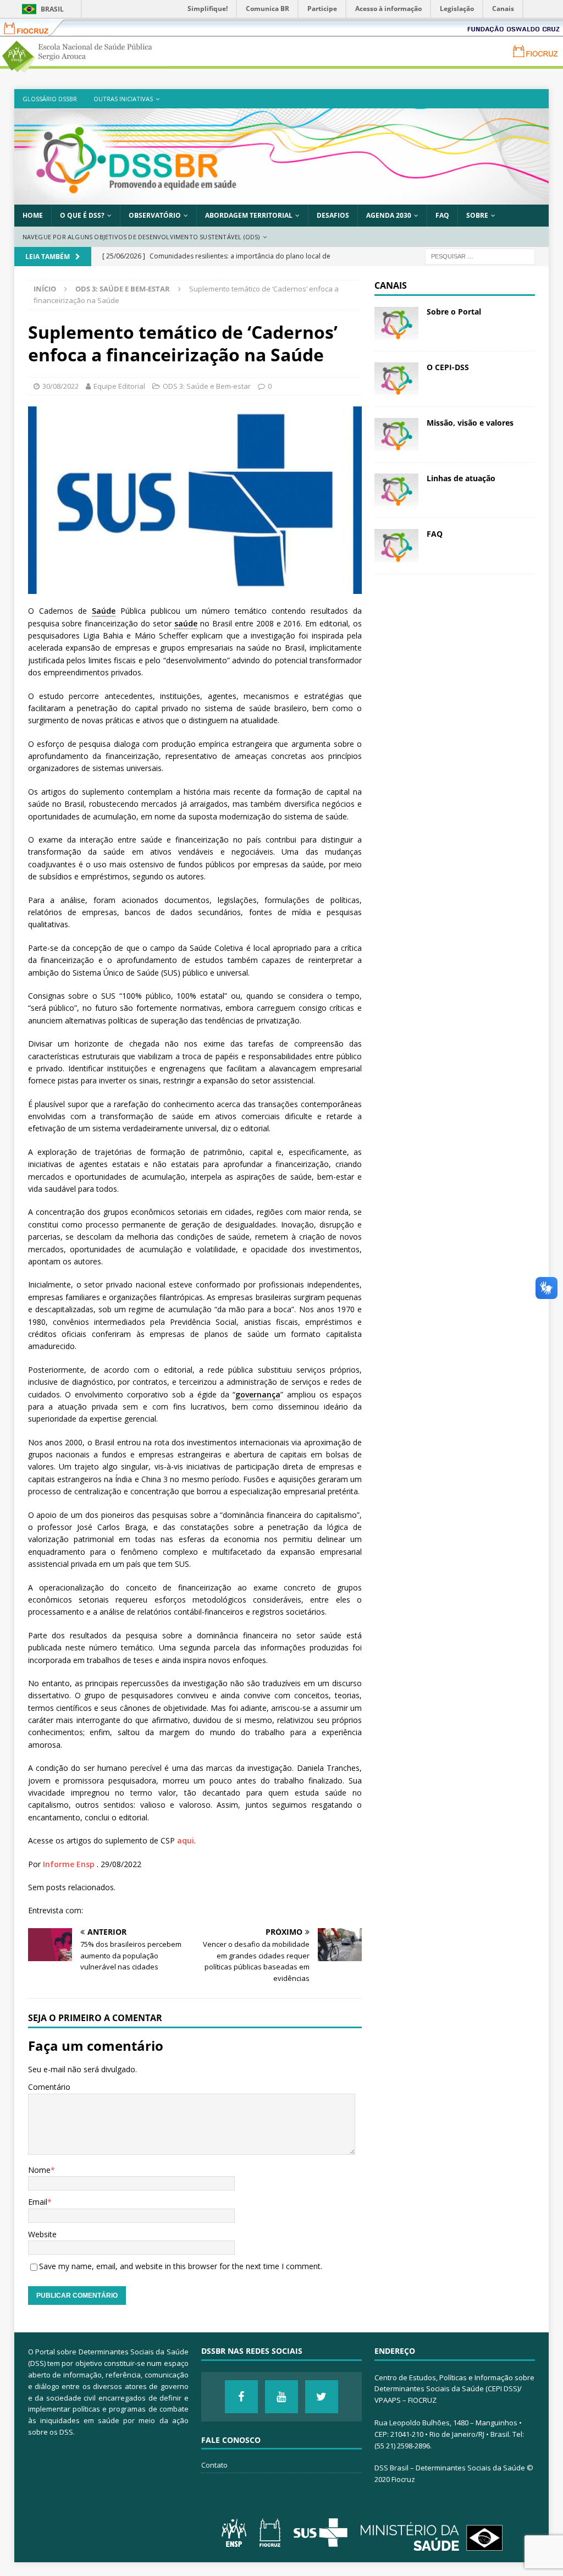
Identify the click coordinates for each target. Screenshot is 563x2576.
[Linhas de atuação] (396, 490)
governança (258, 1394)
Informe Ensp (69, 1864)
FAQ (442, 215)
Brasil (52, 9)
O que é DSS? (82, 215)
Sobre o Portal (454, 312)
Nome (39, 2170)
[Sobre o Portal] (396, 323)
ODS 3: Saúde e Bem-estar (207, 386)
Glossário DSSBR (50, 99)
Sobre (477, 215)
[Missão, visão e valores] (396, 434)
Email (38, 2202)
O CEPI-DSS (448, 367)
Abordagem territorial (249, 215)
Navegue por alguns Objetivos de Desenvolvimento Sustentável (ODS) (141, 237)
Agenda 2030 (389, 215)
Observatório (155, 215)
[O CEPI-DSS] (396, 379)
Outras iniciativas (123, 99)
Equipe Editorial (119, 386)
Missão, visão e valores (470, 423)
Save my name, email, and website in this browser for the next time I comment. (181, 2266)
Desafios (333, 215)
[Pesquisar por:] (480, 256)
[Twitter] (322, 2397)
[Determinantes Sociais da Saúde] (282, 198)
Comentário (49, 2087)
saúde (186, 623)
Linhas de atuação (461, 478)
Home (33, 215)
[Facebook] (241, 2397)
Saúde (104, 611)
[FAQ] (396, 546)
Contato (214, 2465)
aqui (186, 1840)
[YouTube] (281, 2397)
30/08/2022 (60, 386)
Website (42, 2234)
